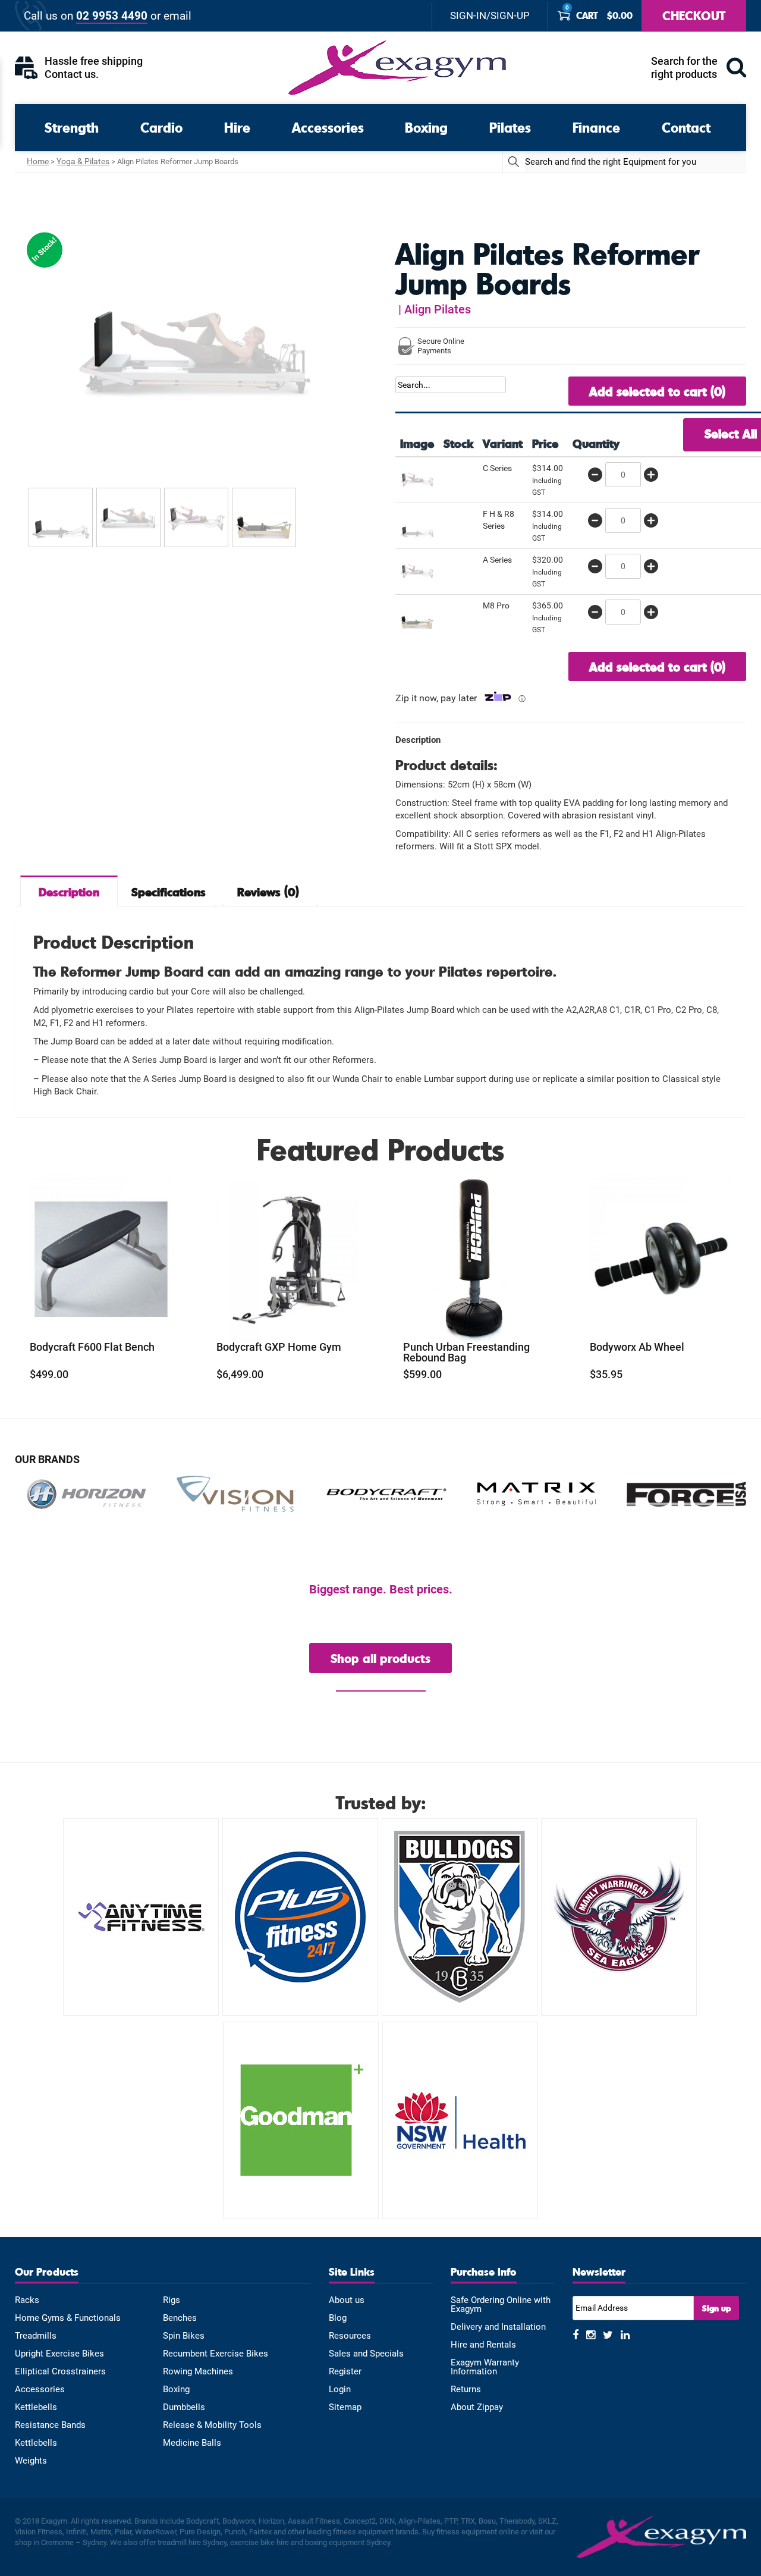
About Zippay (477, 2407)
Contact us (70, 74)
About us (347, 2300)
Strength (72, 127)
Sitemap (345, 2407)
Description (69, 892)
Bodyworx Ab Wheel (637, 1347)
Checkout (694, 15)
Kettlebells (36, 2407)
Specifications (169, 892)
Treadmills (36, 2336)
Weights (31, 2461)
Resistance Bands (50, 2425)
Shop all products (380, 1658)
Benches (180, 2318)
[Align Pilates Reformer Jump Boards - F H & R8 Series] (417, 524)
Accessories (328, 127)
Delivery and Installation (498, 2327)
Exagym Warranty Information (485, 2367)
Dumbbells (184, 2407)
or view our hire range (381, 1685)
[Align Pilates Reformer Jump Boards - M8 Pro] (417, 616)
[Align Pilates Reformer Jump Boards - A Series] (417, 570)
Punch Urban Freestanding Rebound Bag (466, 1353)
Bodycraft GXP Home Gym (279, 1347)
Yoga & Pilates (83, 161)
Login (340, 2390)
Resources (350, 2336)
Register (345, 2372)
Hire (237, 127)
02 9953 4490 (112, 16)
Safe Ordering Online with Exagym (501, 2305)
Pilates (510, 127)
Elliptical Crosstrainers (60, 2372)
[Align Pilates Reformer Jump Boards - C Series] (417, 478)
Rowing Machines (198, 2372)
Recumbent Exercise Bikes (216, 2354)
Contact (686, 127)
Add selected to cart (657, 391)
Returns (466, 2390)
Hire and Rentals (483, 2345)
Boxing (426, 127)
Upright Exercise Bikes (59, 2354)
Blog (338, 2318)
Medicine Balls (192, 2443)
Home (38, 161)
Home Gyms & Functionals (68, 2318)
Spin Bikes (184, 2336)
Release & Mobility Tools (212, 2425)
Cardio (161, 127)
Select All (731, 433)
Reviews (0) (268, 892)
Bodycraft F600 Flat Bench (92, 1347)
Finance (596, 127)
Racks (27, 2300)
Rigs (172, 2300)
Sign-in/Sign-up (490, 16)
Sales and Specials (366, 2354)
